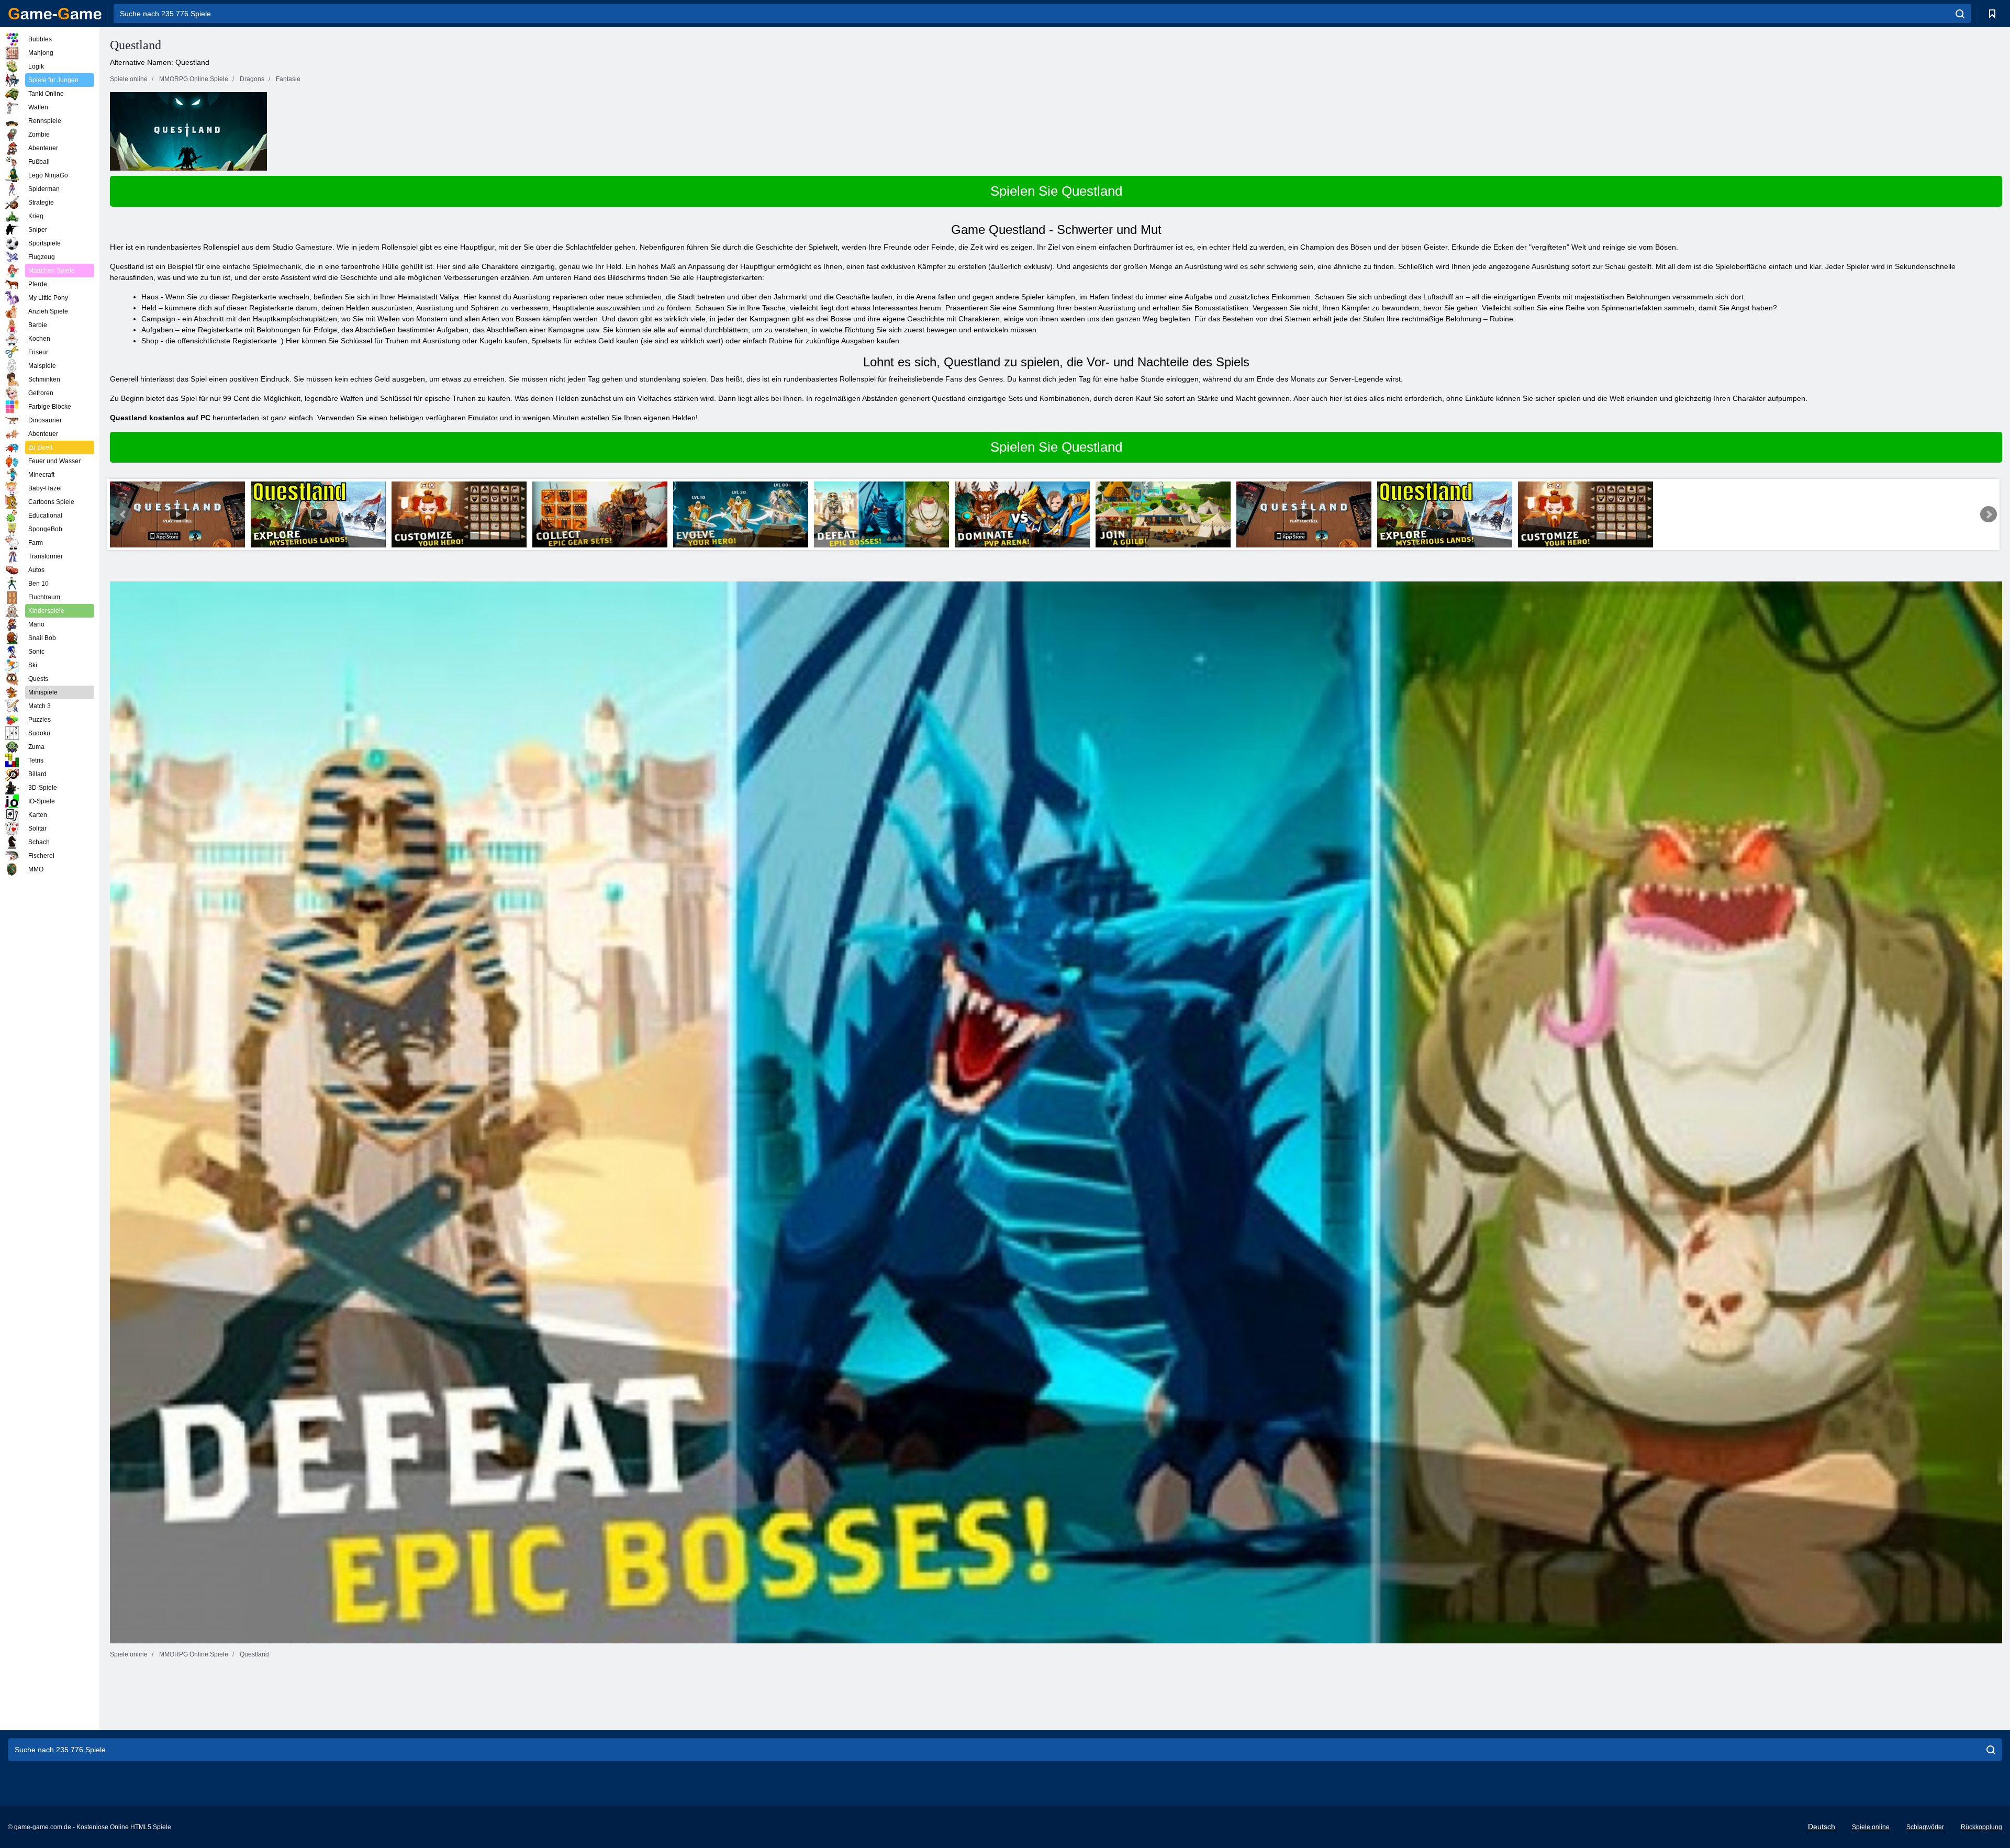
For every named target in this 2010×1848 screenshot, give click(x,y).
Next (1989, 514)
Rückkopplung (1981, 1827)
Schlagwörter (1925, 1827)
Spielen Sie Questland (1056, 191)
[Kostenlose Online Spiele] (55, 14)
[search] (1960, 14)
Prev (124, 514)
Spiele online (1871, 1827)
